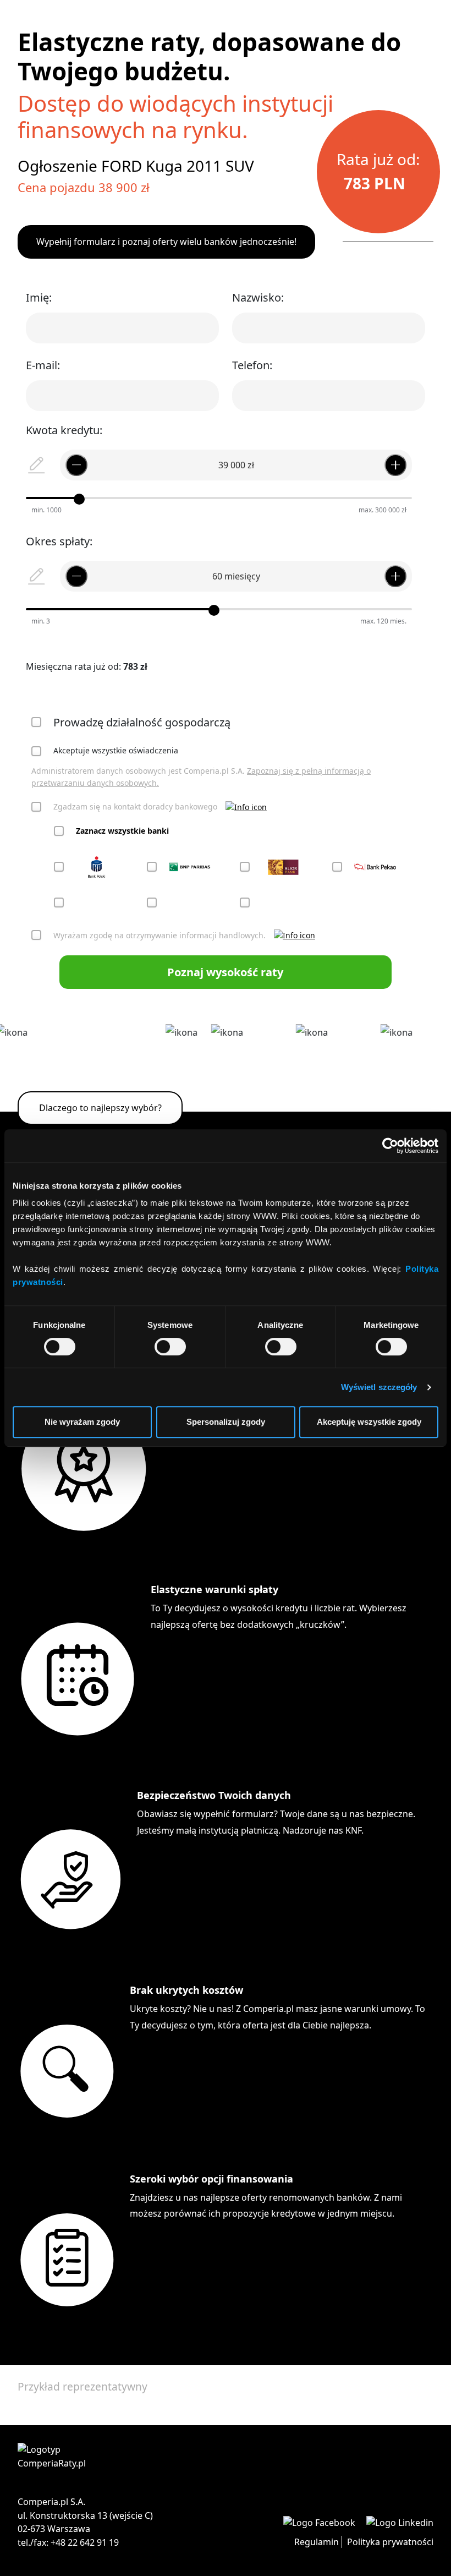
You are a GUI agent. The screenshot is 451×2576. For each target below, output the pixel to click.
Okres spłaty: (59, 541)
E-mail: (43, 365)
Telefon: (252, 365)
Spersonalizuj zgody (226, 1422)
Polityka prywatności (390, 2542)
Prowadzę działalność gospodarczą (142, 722)
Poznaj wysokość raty (225, 972)
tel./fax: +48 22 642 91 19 (68, 2542)
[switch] (170, 1347)
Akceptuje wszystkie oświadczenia (116, 750)
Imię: (39, 297)
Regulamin (317, 2542)
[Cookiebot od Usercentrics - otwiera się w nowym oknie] (390, 1146)
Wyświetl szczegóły (379, 1387)
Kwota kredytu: (64, 430)
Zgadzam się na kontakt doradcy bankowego (135, 806)
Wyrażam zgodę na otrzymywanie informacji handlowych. (159, 935)
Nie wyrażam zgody (82, 1422)
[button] (246, 807)
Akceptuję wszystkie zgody (369, 1422)
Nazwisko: (258, 297)
